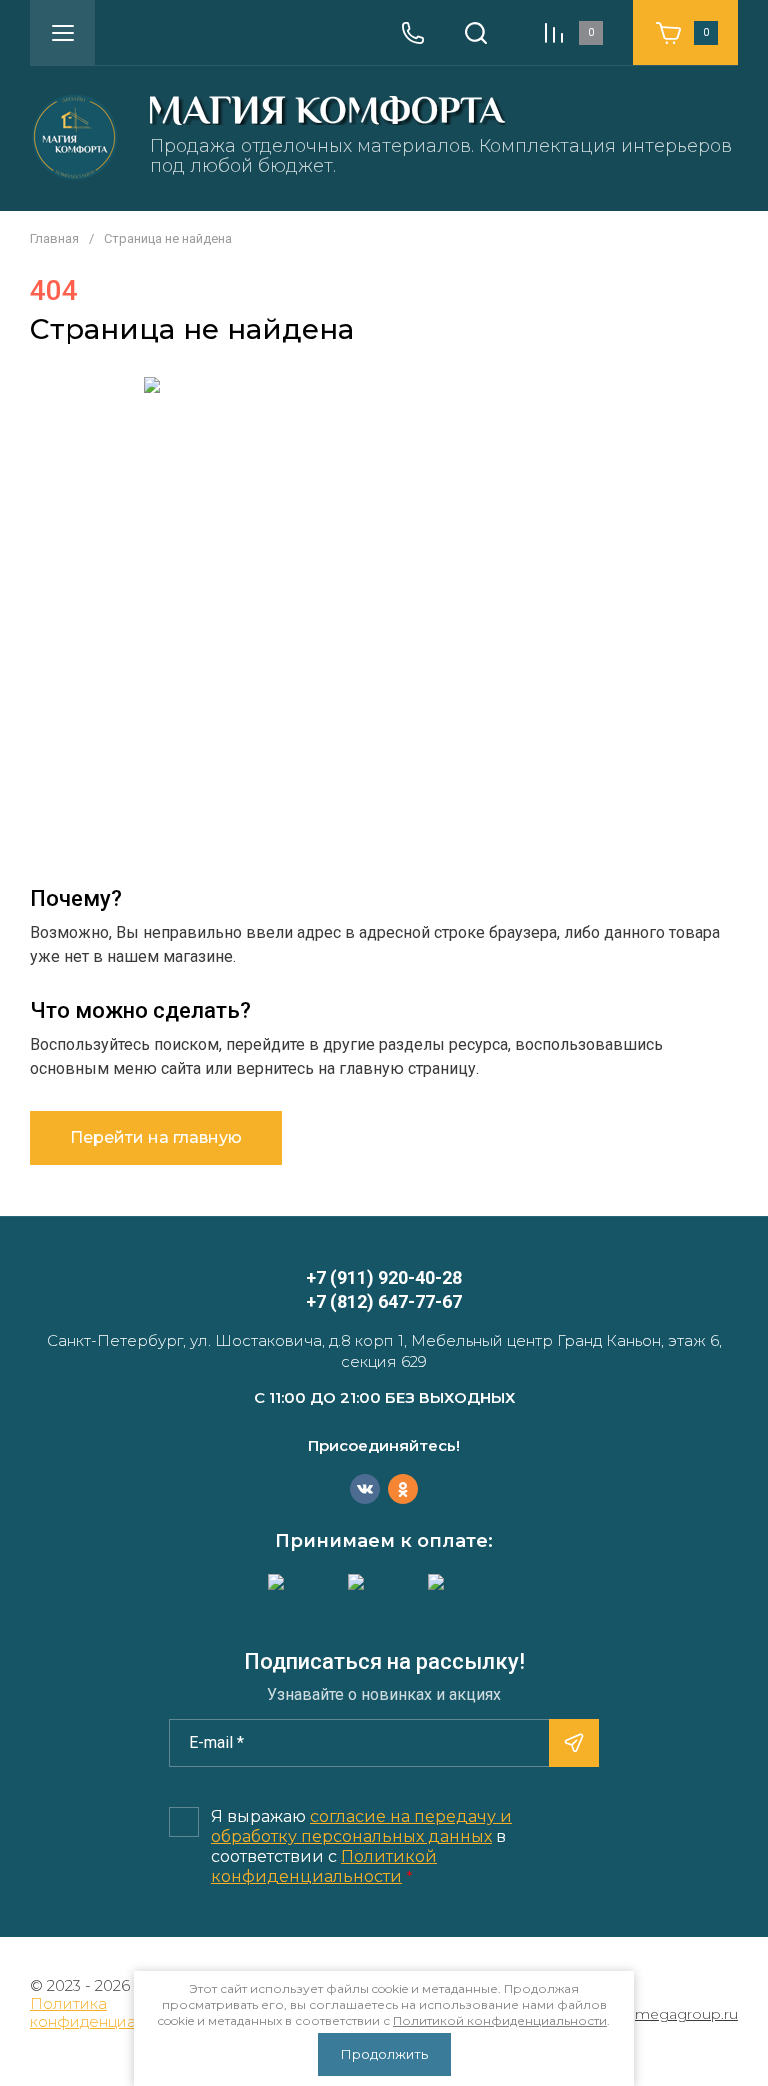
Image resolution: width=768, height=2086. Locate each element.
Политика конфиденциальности (114, 2012)
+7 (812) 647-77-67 (384, 1301)
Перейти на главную (156, 1137)
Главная (54, 238)
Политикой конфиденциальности (324, 1866)
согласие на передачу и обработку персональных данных (361, 1826)
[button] (62, 32)
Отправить (574, 1743)
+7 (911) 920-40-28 (384, 1277)
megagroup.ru (686, 2014)
